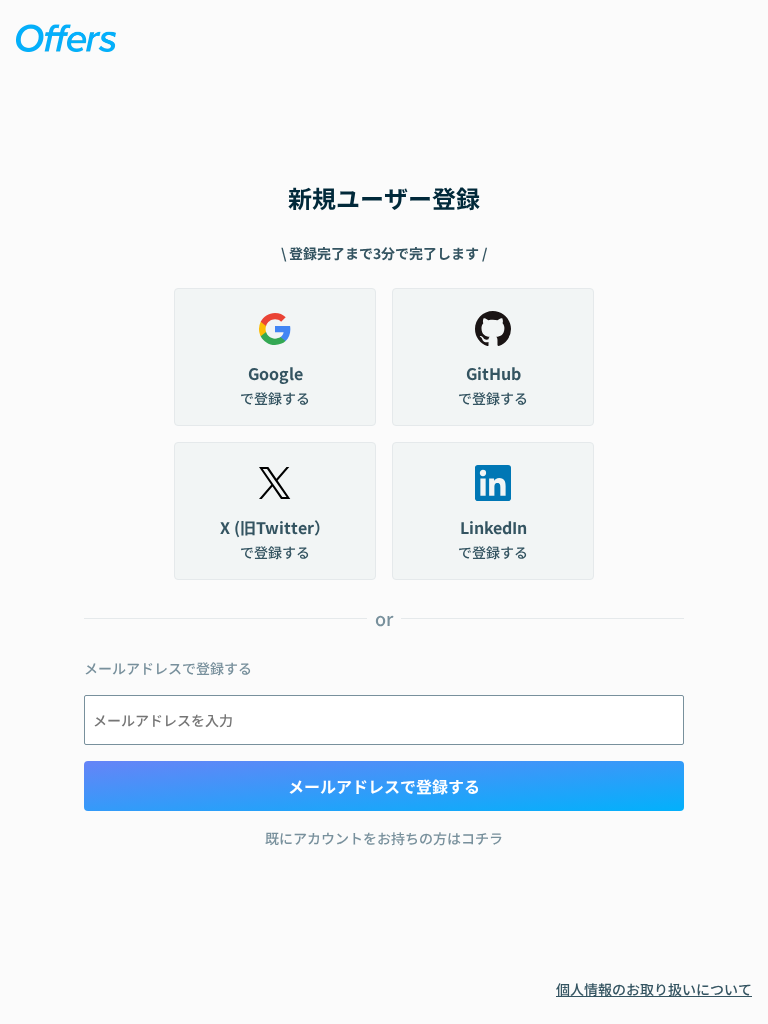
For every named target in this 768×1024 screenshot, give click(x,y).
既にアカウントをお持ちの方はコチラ (384, 838)
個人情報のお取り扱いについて (654, 989)
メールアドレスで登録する (384, 786)
